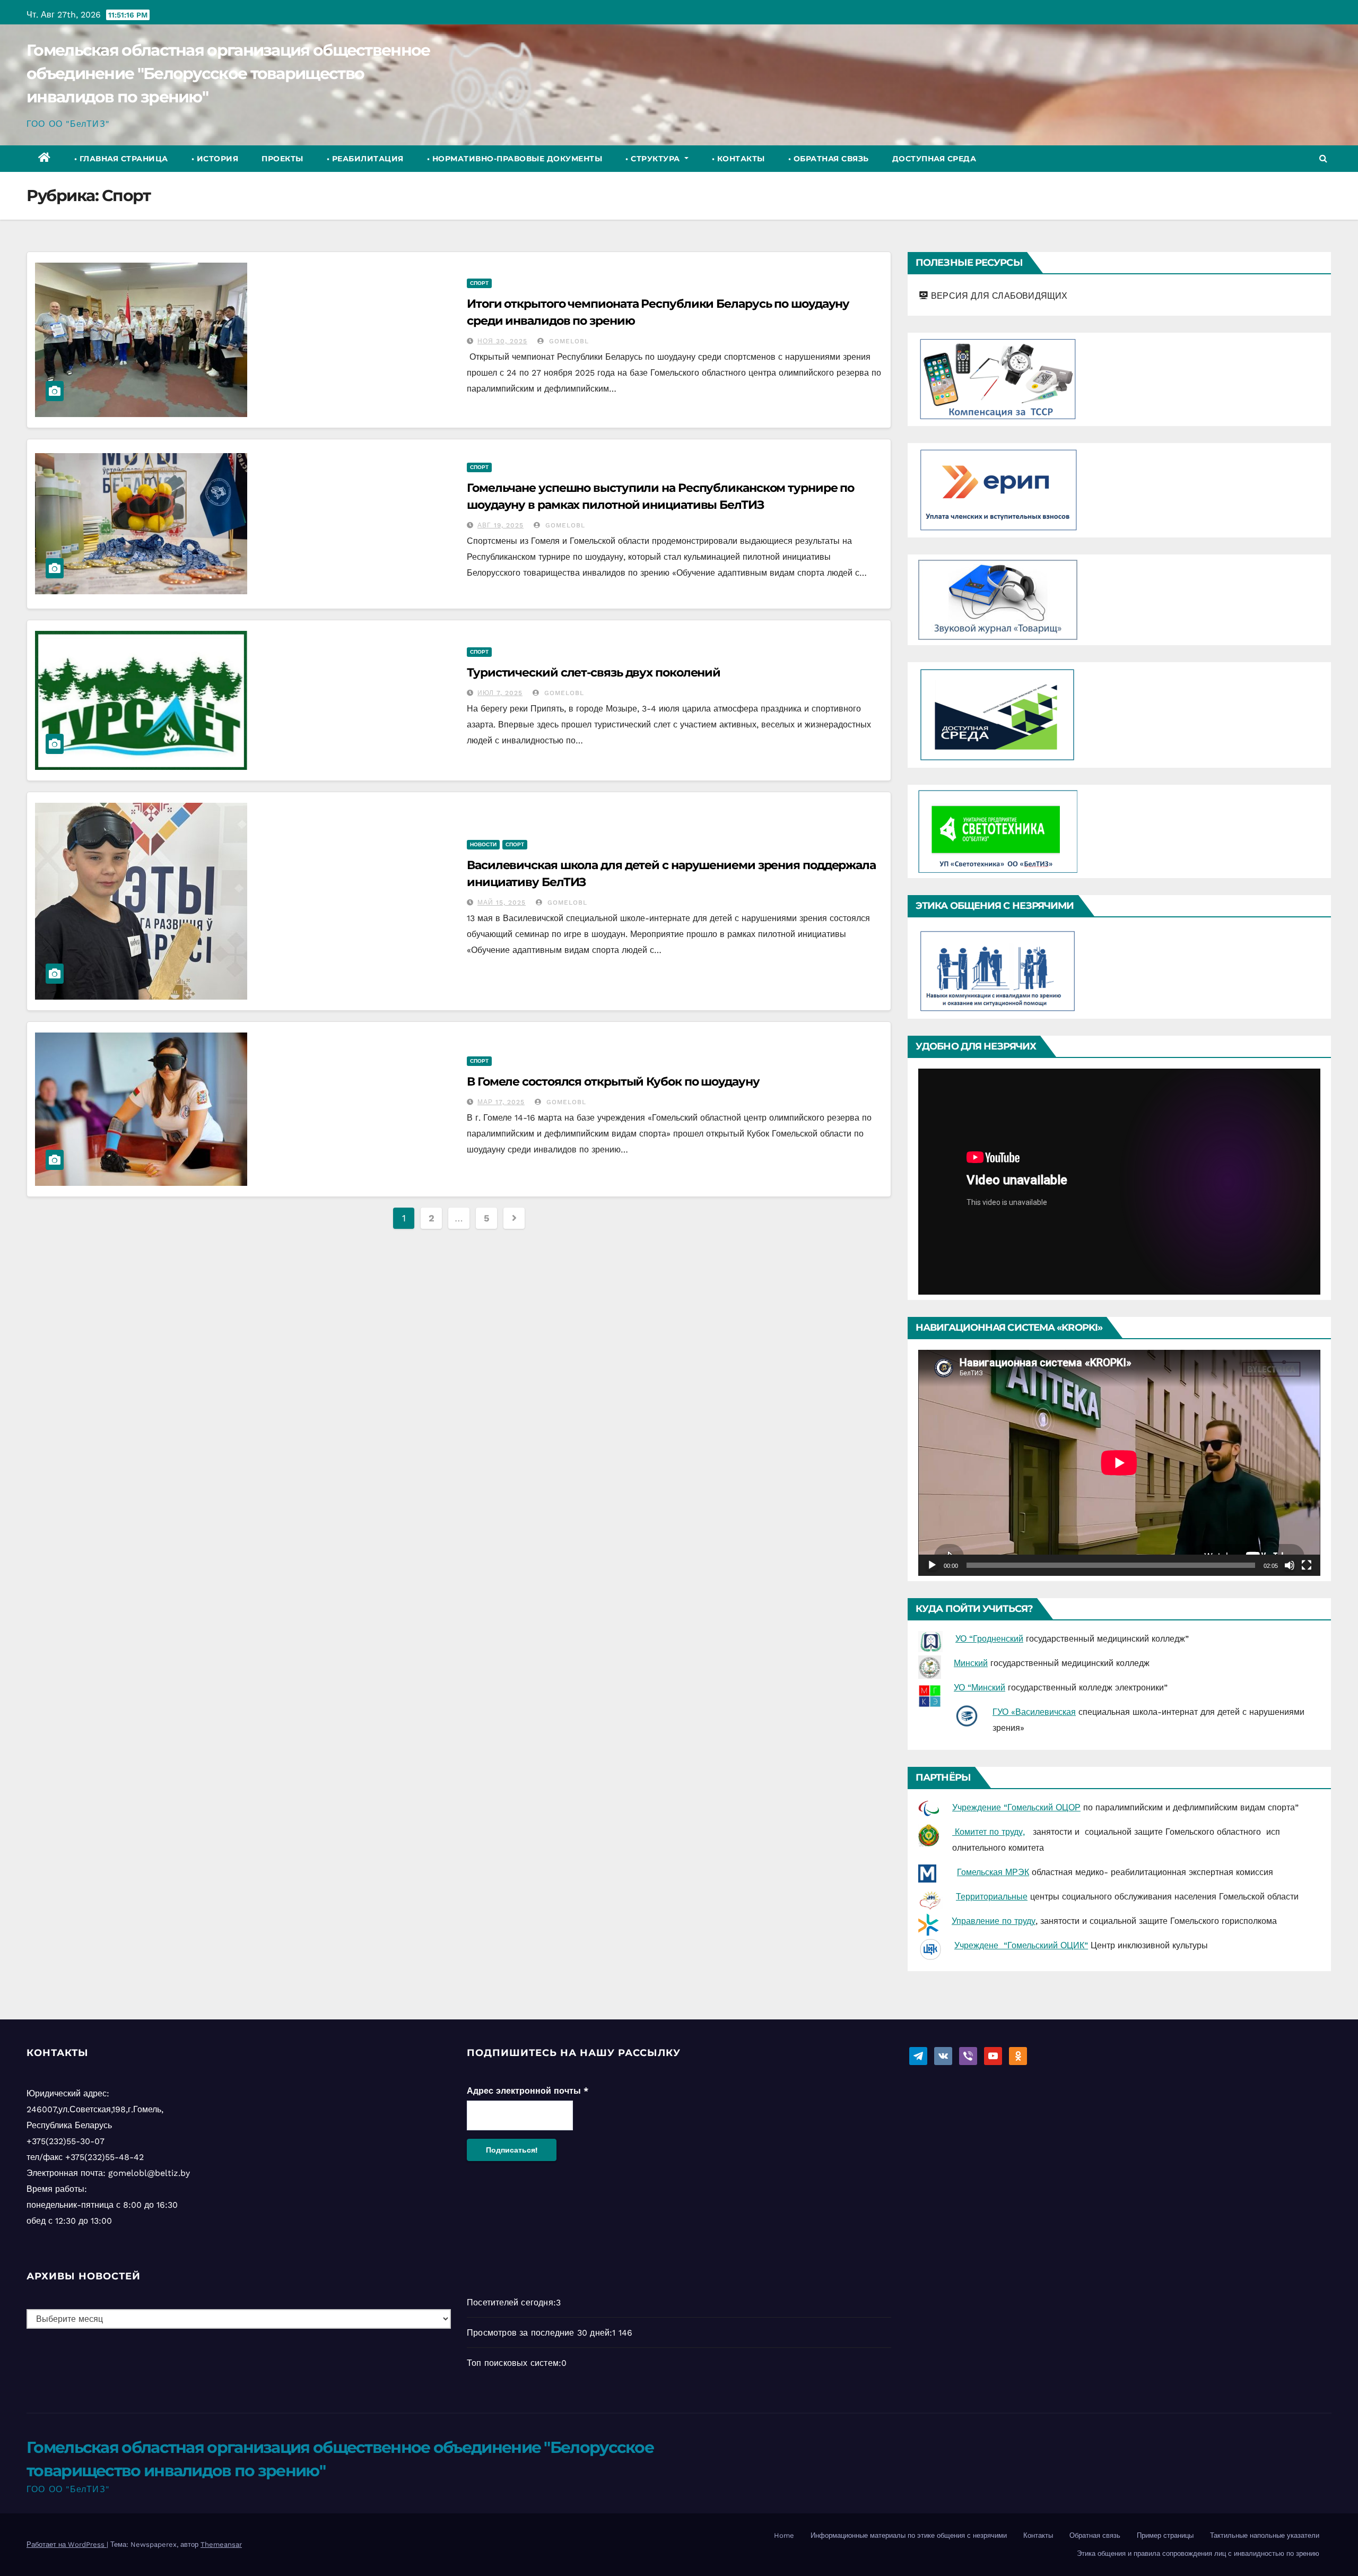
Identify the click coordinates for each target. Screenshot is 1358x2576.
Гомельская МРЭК (993, 1872)
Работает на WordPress (67, 2544)
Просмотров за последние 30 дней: (539, 2333)
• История (215, 159)
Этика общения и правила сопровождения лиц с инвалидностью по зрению (1198, 2553)
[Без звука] (1290, 1565)
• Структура (654, 159)
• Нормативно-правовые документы (515, 159)
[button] (1323, 158)
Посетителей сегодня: (511, 2302)
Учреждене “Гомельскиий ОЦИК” (1021, 1945)
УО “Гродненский (989, 1639)
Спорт (479, 283)
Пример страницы (1165, 2535)
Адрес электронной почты (528, 2091)
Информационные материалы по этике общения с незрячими (909, 2535)
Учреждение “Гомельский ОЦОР (1016, 1807)
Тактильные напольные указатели (1265, 2535)
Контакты (1038, 2535)
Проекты (282, 159)
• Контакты (738, 159)
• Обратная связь (829, 159)
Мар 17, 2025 (501, 1102)
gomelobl (568, 341)
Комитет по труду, (989, 1832)
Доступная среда (934, 159)
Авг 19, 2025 (500, 525)
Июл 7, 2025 (500, 693)
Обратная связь (1095, 2535)
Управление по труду (994, 1921)
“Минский (986, 1688)
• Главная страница (121, 159)
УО (961, 1688)
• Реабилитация (365, 159)
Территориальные (992, 1897)
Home (784, 2535)
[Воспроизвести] (932, 1565)
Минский (971, 1663)
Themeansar (221, 2544)
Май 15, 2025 (502, 903)
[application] (1119, 1182)
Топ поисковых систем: (514, 2363)
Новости (483, 844)
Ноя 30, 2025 (502, 341)
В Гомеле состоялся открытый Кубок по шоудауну (613, 1082)
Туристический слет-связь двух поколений (594, 673)
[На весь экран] (1307, 1565)
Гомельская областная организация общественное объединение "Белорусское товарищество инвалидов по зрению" (228, 73)
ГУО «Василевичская (1034, 1712)
